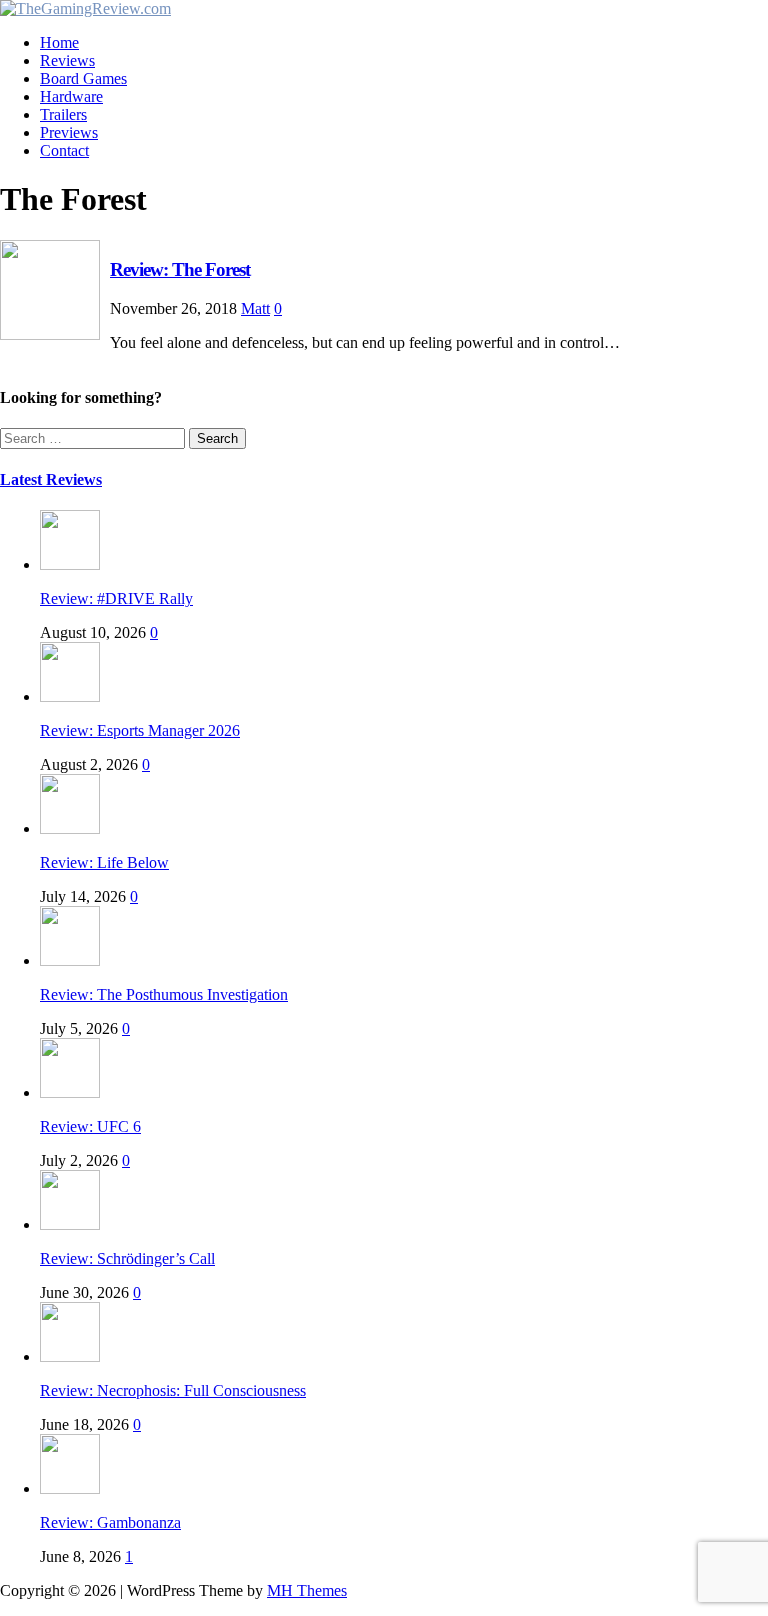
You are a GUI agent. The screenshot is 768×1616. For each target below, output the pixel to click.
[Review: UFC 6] (70, 1092)
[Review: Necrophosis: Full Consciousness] (70, 1356)
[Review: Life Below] (70, 828)
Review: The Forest (180, 269)
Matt (255, 308)
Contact (64, 150)
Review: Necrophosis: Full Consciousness (173, 1390)
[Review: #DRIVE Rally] (70, 564)
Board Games (83, 78)
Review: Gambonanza (110, 1522)
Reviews (67, 60)
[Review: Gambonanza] (70, 1488)
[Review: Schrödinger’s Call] (70, 1224)
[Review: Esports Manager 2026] (70, 696)
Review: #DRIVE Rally (116, 598)
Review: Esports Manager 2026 (140, 730)
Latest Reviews (51, 479)
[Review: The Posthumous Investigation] (70, 960)
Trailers (63, 114)
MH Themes (307, 1590)
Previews (69, 132)
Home (59, 42)
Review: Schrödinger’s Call (127, 1258)
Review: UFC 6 (90, 1126)
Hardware (71, 96)
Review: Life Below (104, 862)
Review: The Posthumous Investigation (164, 994)
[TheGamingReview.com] (85, 8)
